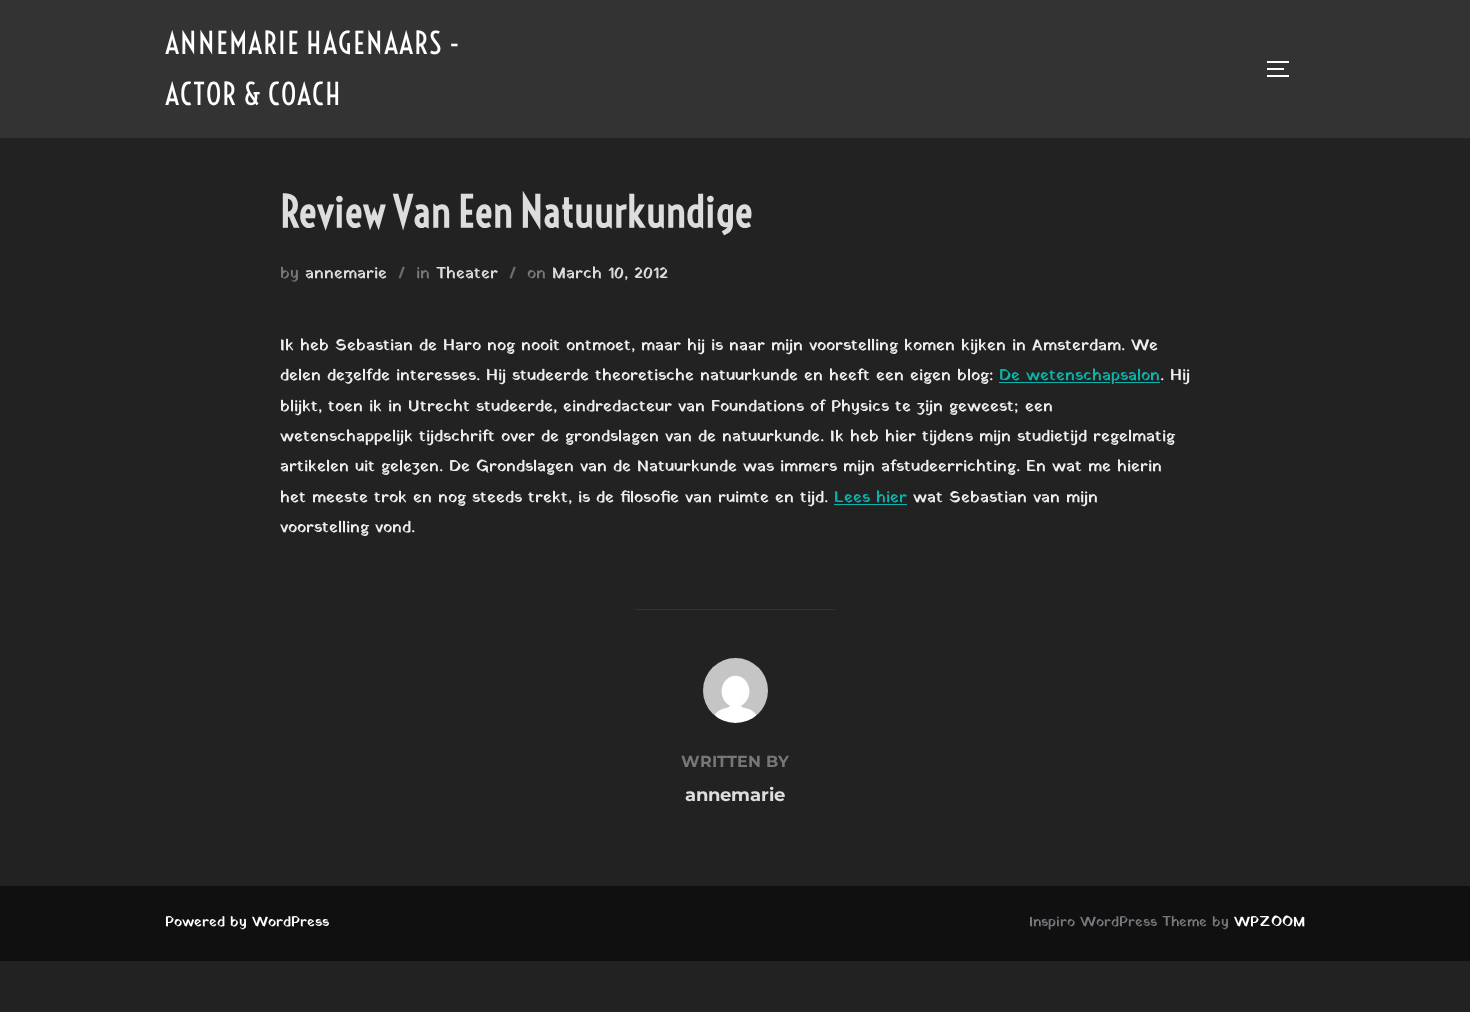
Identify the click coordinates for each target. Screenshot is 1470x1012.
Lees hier (870, 498)
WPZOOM (1269, 922)
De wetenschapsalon (1079, 376)
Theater (467, 274)
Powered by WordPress (247, 922)
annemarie (346, 274)
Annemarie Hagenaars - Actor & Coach (313, 68)
